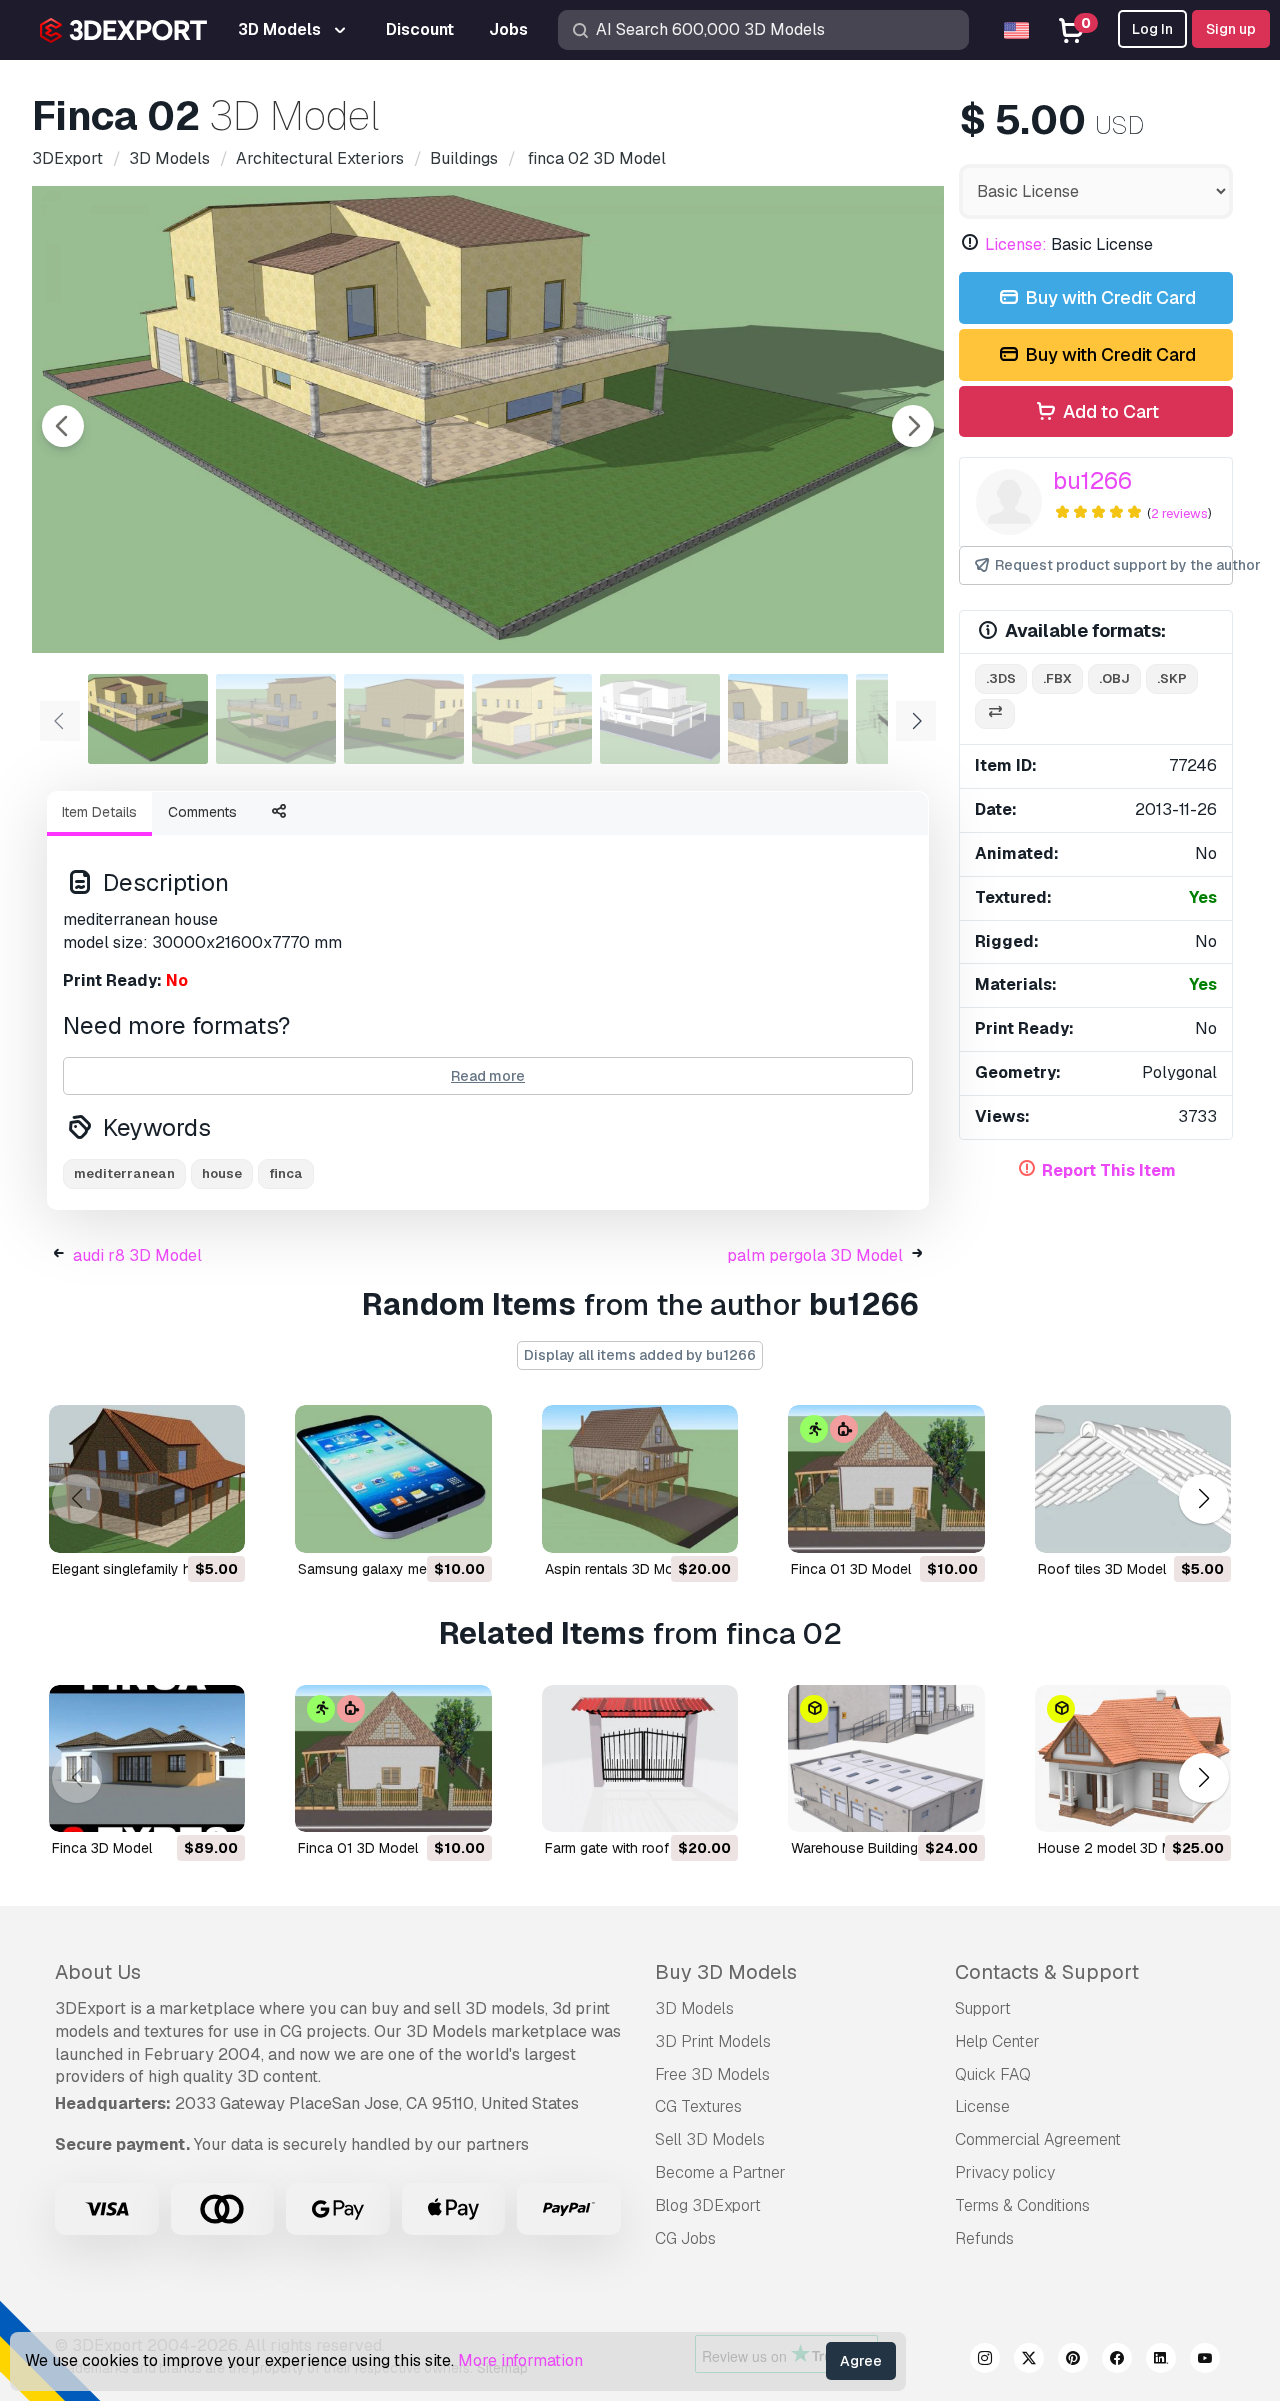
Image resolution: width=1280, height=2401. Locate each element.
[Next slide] (913, 426)
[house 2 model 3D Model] (1133, 1758)
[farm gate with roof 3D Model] (640, 1758)
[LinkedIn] (1161, 2361)
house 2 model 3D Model (1119, 1848)
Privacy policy (1005, 2172)
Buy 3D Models (726, 1972)
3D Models (694, 2008)
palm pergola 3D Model (815, 1255)
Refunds (984, 2238)
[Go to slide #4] (532, 719)
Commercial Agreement (1038, 2139)
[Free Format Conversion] (995, 714)
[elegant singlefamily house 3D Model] (147, 1478)
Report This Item (1109, 1170)
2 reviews (1179, 513)
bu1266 (1092, 480)
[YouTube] (1205, 2361)
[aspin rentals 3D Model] (640, 1478)
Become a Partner (720, 2172)
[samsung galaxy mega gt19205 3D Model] (393, 1478)
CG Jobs (685, 2238)
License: (1016, 244)
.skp (1172, 678)
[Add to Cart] (175, 1525)
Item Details (99, 812)
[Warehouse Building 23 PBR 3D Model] (886, 1758)
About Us (98, 1972)
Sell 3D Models (710, 2139)
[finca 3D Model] (147, 1758)
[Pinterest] (1073, 2361)
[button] (1203, 1498)
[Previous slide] (63, 426)
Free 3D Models (712, 2074)
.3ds (1001, 678)
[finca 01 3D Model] (886, 1478)
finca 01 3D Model (851, 1569)
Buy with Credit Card (1108, 297)
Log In (1152, 29)
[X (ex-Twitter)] (1029, 2361)
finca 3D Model (102, 1848)
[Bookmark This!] (216, 1525)
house (222, 1173)
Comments (202, 812)
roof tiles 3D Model (1102, 1569)
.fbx (1057, 678)
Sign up (1231, 29)
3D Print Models (713, 2041)
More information (520, 2360)
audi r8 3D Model (137, 1255)
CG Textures (698, 2106)
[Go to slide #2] (276, 719)
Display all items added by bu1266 (640, 1355)
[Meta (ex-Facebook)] (1117, 2361)
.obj (1114, 678)
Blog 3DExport (708, 2205)
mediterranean (124, 1173)
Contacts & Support (1047, 1972)
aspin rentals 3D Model (619, 1569)
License (982, 2106)
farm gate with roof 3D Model (639, 1848)
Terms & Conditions (1022, 2205)
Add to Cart (1109, 411)
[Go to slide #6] (788, 719)
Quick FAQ (993, 2074)
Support (983, 2008)
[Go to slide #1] (148, 719)
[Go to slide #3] (404, 719)
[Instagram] (985, 2361)
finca (286, 1173)
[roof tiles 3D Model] (1133, 1478)
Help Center (997, 2041)
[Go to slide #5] (660, 719)
